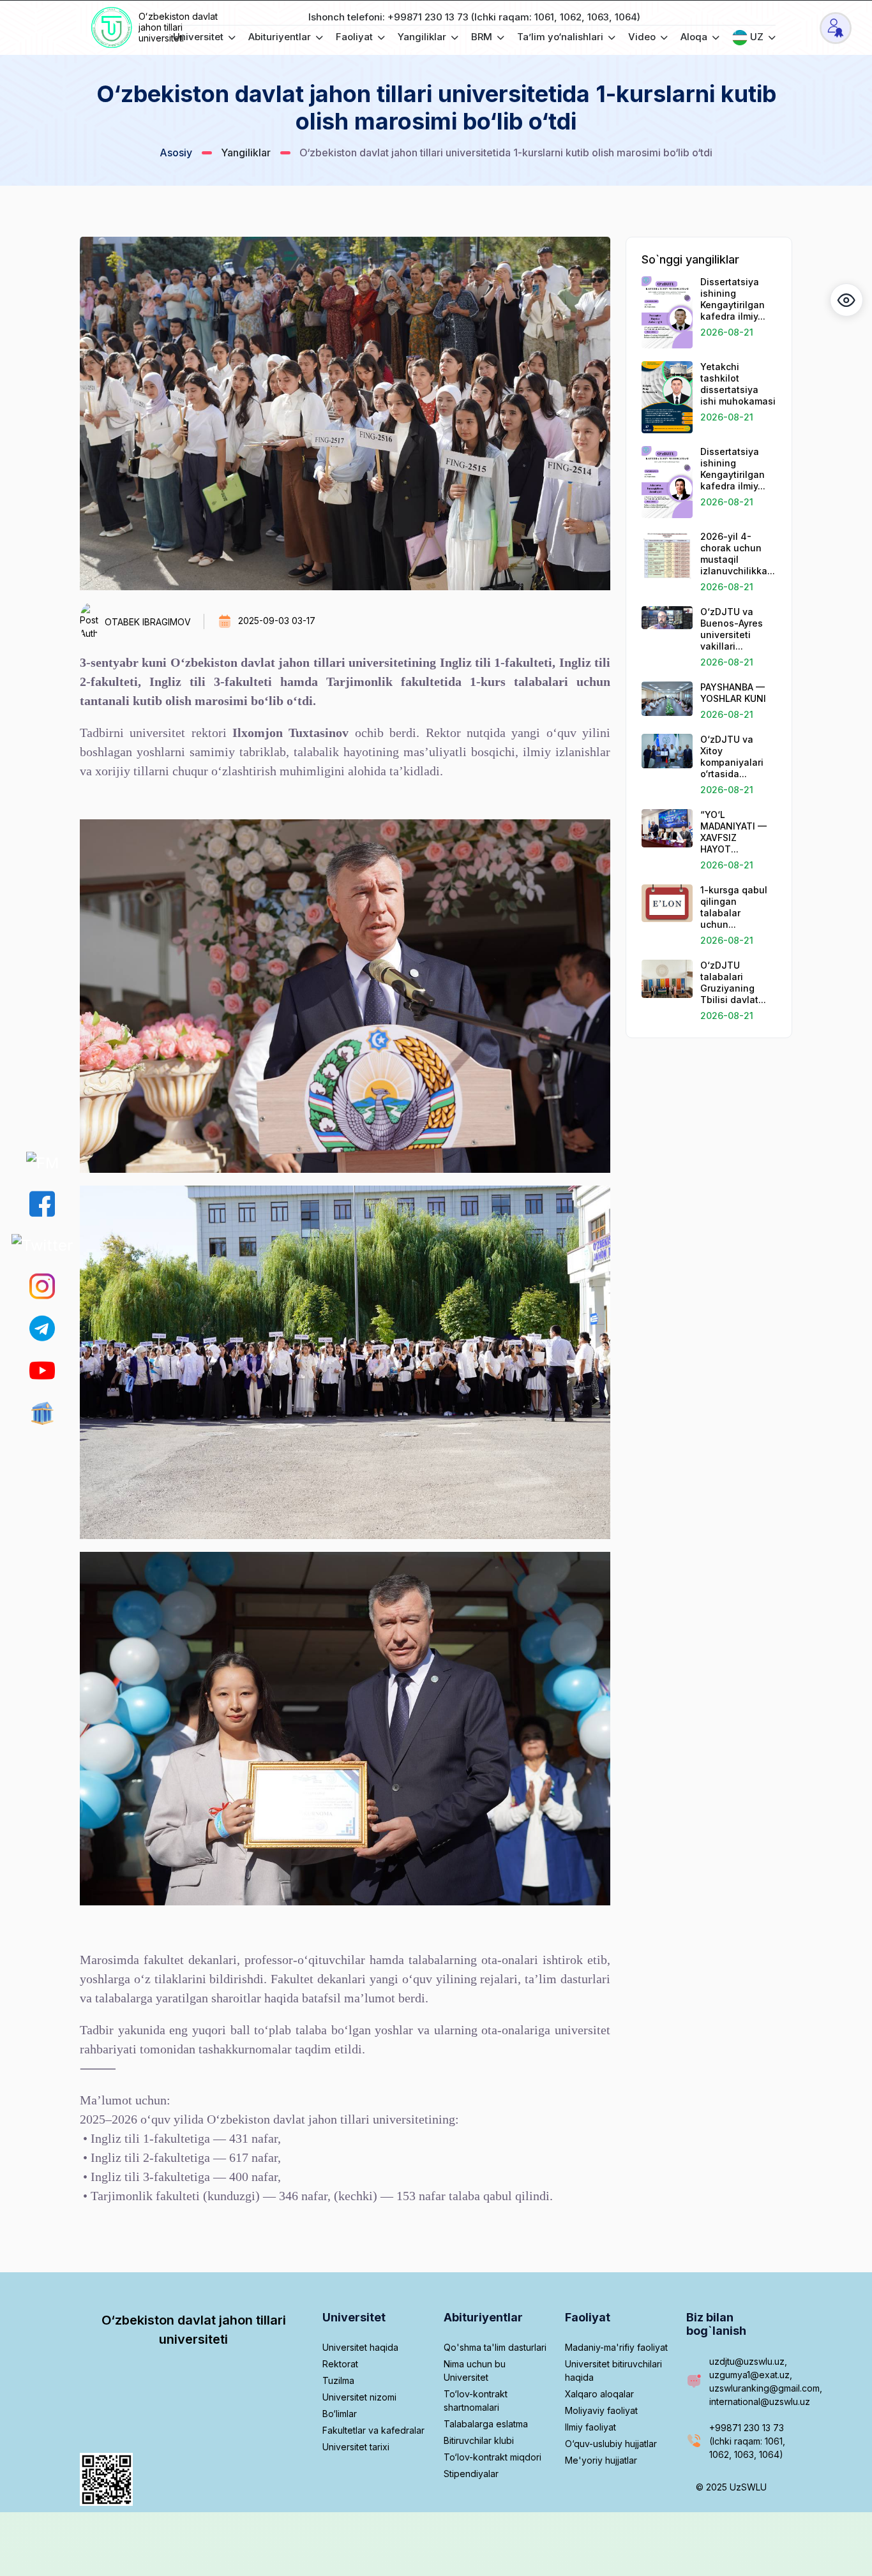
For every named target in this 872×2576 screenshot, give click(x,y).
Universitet (199, 37)
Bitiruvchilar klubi (479, 2440)
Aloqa (695, 37)
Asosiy (176, 153)
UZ (757, 37)
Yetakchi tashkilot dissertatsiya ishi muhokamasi (738, 384)
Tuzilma (338, 2380)
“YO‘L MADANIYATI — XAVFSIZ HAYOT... (733, 832)
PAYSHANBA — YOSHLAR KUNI (733, 693)
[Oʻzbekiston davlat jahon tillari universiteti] (113, 28)
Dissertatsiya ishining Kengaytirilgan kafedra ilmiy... (733, 299)
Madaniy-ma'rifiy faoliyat (616, 2347)
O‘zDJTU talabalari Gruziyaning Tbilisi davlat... (733, 982)
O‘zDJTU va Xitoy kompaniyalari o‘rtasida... (732, 756)
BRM (483, 37)
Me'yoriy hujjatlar (601, 2460)
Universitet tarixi (356, 2447)
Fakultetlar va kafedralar (373, 2430)
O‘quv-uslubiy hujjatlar (611, 2444)
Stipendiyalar (471, 2474)
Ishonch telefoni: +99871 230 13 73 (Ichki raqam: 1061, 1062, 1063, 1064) (474, 17)
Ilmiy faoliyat (590, 2427)
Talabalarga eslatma (486, 2424)
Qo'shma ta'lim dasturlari (495, 2347)
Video (643, 37)
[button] (846, 300)
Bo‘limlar (340, 2414)
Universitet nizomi (359, 2397)
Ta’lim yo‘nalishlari (561, 37)
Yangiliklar (423, 37)
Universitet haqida (360, 2347)
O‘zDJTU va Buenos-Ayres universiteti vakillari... (732, 629)
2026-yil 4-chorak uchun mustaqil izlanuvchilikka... (738, 554)
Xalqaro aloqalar (599, 2394)
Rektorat (340, 2364)
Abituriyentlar (281, 37)
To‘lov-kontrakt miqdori (492, 2457)
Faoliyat (356, 37)
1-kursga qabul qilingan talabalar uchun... (734, 907)
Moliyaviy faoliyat (601, 2410)
